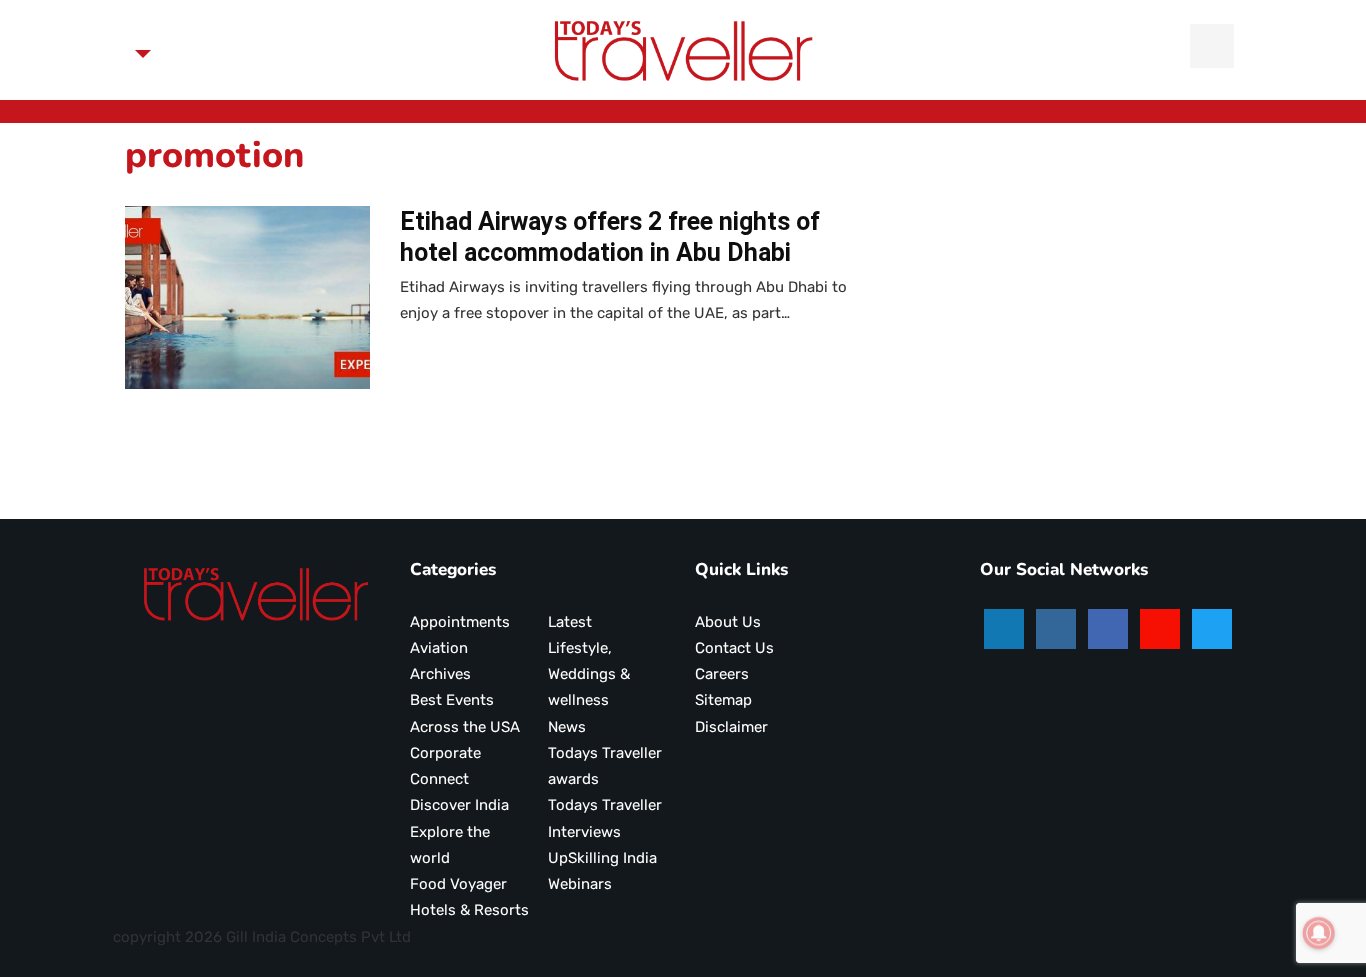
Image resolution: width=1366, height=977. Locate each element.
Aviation (439, 648)
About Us (728, 622)
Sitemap (723, 700)
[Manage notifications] (1319, 933)
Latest (570, 622)
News (567, 727)
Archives (440, 674)
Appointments (460, 622)
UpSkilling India (602, 858)
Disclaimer (731, 727)
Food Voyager (458, 884)
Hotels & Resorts (469, 910)
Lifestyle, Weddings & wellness (589, 674)
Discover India (459, 805)
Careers (722, 674)
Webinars (580, 884)
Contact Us (734, 648)
